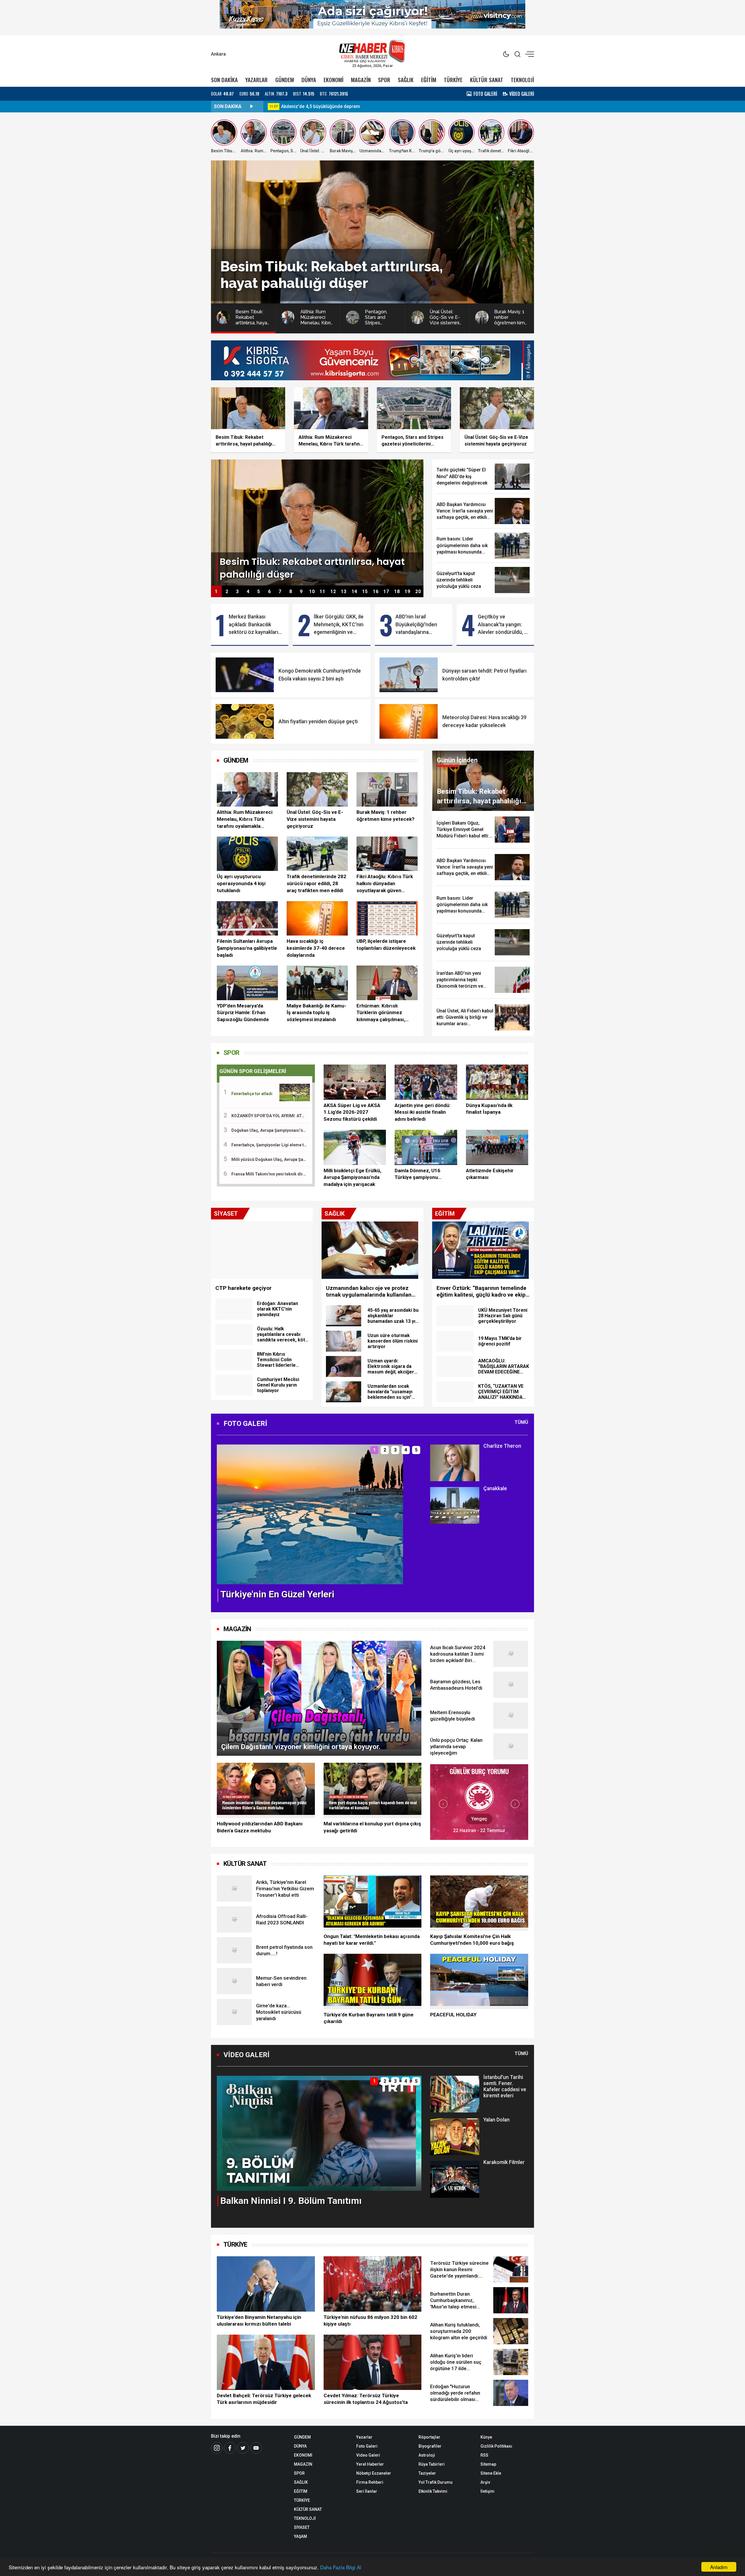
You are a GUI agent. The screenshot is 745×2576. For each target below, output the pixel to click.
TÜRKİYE (453, 80)
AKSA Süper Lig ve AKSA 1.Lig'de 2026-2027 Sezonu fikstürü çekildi (352, 1112)
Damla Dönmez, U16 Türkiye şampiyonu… (418, 1174)
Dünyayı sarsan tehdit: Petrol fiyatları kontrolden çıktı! (484, 675)
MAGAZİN (361, 80)
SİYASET (302, 2527)
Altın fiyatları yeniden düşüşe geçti (318, 722)
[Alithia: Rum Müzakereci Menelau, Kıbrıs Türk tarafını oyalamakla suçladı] (247, 789)
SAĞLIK (406, 80)
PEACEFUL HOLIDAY (453, 2015)
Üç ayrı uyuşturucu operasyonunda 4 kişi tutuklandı (241, 883)
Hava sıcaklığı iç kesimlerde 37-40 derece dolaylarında (316, 948)
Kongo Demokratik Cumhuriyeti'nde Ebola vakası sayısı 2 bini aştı (320, 675)
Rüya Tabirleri (432, 2464)
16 (376, 592)
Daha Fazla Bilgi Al (341, 2567)
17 (386, 592)
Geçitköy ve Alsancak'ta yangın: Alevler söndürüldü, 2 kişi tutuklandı (502, 625)
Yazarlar (364, 2437)
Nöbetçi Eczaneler (374, 2473)
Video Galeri (368, 2455)
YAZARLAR (257, 80)
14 (354, 592)
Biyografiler (430, 2446)
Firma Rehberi (370, 2482)
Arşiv (485, 2482)
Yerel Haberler (370, 2464)
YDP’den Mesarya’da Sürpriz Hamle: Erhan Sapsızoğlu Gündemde (243, 1013)
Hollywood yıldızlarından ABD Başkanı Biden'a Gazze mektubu (260, 1827)
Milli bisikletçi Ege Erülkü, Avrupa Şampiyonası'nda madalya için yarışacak (352, 1178)
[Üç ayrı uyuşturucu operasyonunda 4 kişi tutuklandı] (247, 854)
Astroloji (427, 2455)
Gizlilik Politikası (496, 2446)
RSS (484, 2455)
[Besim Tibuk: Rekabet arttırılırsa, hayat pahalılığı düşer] (317, 522)
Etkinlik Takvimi (433, 2491)
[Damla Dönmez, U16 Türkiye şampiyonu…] (426, 1147)
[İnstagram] (217, 2448)
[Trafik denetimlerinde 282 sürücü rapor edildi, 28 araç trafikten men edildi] (317, 854)
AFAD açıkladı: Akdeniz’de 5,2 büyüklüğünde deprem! (337, 106)
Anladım (719, 2567)
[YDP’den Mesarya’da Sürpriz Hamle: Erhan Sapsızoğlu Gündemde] (247, 983)
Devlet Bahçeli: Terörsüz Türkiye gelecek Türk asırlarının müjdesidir (264, 2399)
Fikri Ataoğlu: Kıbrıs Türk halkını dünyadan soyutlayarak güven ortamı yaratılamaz (385, 884)
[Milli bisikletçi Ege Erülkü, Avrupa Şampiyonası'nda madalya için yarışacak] (355, 1147)
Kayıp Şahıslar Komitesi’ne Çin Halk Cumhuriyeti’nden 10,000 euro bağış (472, 1940)
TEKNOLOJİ (522, 80)
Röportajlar (429, 2437)
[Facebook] (230, 2448)
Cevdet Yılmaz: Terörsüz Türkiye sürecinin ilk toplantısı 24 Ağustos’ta (366, 2399)
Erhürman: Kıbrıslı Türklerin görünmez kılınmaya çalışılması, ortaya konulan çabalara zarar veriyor (384, 1013)
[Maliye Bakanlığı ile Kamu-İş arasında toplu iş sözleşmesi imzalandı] (317, 983)
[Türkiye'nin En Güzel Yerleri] (310, 1514)
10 (312, 592)
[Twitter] (243, 2448)
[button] (225, 1519)
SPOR (384, 80)
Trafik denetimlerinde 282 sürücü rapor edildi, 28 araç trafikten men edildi (316, 883)
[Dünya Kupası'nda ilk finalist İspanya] (497, 1082)
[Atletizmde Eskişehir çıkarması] (497, 1147)
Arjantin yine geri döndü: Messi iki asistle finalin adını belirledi (423, 1112)
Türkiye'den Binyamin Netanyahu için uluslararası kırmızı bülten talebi (259, 2321)
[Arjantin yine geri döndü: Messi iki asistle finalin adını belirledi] (426, 1082)
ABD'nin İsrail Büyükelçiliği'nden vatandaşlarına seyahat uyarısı (416, 625)
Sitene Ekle (491, 2473)
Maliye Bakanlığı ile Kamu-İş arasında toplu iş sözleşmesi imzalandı (316, 1013)
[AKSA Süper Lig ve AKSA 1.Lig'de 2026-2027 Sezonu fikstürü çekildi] (355, 1082)
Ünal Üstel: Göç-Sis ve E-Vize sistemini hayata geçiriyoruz (315, 819)
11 (322, 592)
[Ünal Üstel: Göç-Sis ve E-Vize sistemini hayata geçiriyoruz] (317, 789)
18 (397, 592)
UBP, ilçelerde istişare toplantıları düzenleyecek (386, 945)
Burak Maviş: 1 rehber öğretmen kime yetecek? (385, 816)
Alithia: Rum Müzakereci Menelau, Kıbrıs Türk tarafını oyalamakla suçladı (245, 819)
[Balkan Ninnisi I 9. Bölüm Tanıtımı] (319, 2133)
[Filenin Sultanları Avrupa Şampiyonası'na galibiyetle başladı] (247, 918)
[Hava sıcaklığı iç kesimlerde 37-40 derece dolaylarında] (317, 918)
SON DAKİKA (224, 80)
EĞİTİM (429, 80)
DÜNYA (309, 80)
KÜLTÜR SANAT (487, 80)
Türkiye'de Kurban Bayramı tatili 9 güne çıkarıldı (369, 2018)
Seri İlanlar (367, 2491)
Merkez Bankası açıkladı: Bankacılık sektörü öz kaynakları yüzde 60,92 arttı (253, 625)
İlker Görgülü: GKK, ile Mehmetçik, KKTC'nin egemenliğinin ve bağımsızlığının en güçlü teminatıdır (339, 625)
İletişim (487, 2491)
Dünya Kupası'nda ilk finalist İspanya (489, 1109)
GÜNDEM (285, 80)
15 (365, 592)
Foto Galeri (367, 2446)
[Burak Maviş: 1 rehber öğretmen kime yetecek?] (387, 789)
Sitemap (488, 2464)
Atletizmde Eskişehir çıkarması (490, 1174)
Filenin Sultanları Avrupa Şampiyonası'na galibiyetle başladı (247, 948)
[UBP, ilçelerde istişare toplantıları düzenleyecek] (387, 918)
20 (418, 592)
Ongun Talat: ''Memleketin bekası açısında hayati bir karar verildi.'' (372, 1940)
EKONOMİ (334, 80)
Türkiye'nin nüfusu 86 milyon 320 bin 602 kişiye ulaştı (370, 2321)
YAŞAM (300, 2536)
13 (344, 592)
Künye (486, 2437)
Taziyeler (427, 2473)
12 (333, 592)
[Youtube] (256, 2448)
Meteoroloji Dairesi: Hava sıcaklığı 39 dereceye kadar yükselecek (484, 721)
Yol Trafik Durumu (436, 2482)
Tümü (521, 1422)
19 (407, 592)
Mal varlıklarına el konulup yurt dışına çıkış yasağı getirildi (372, 1827)
